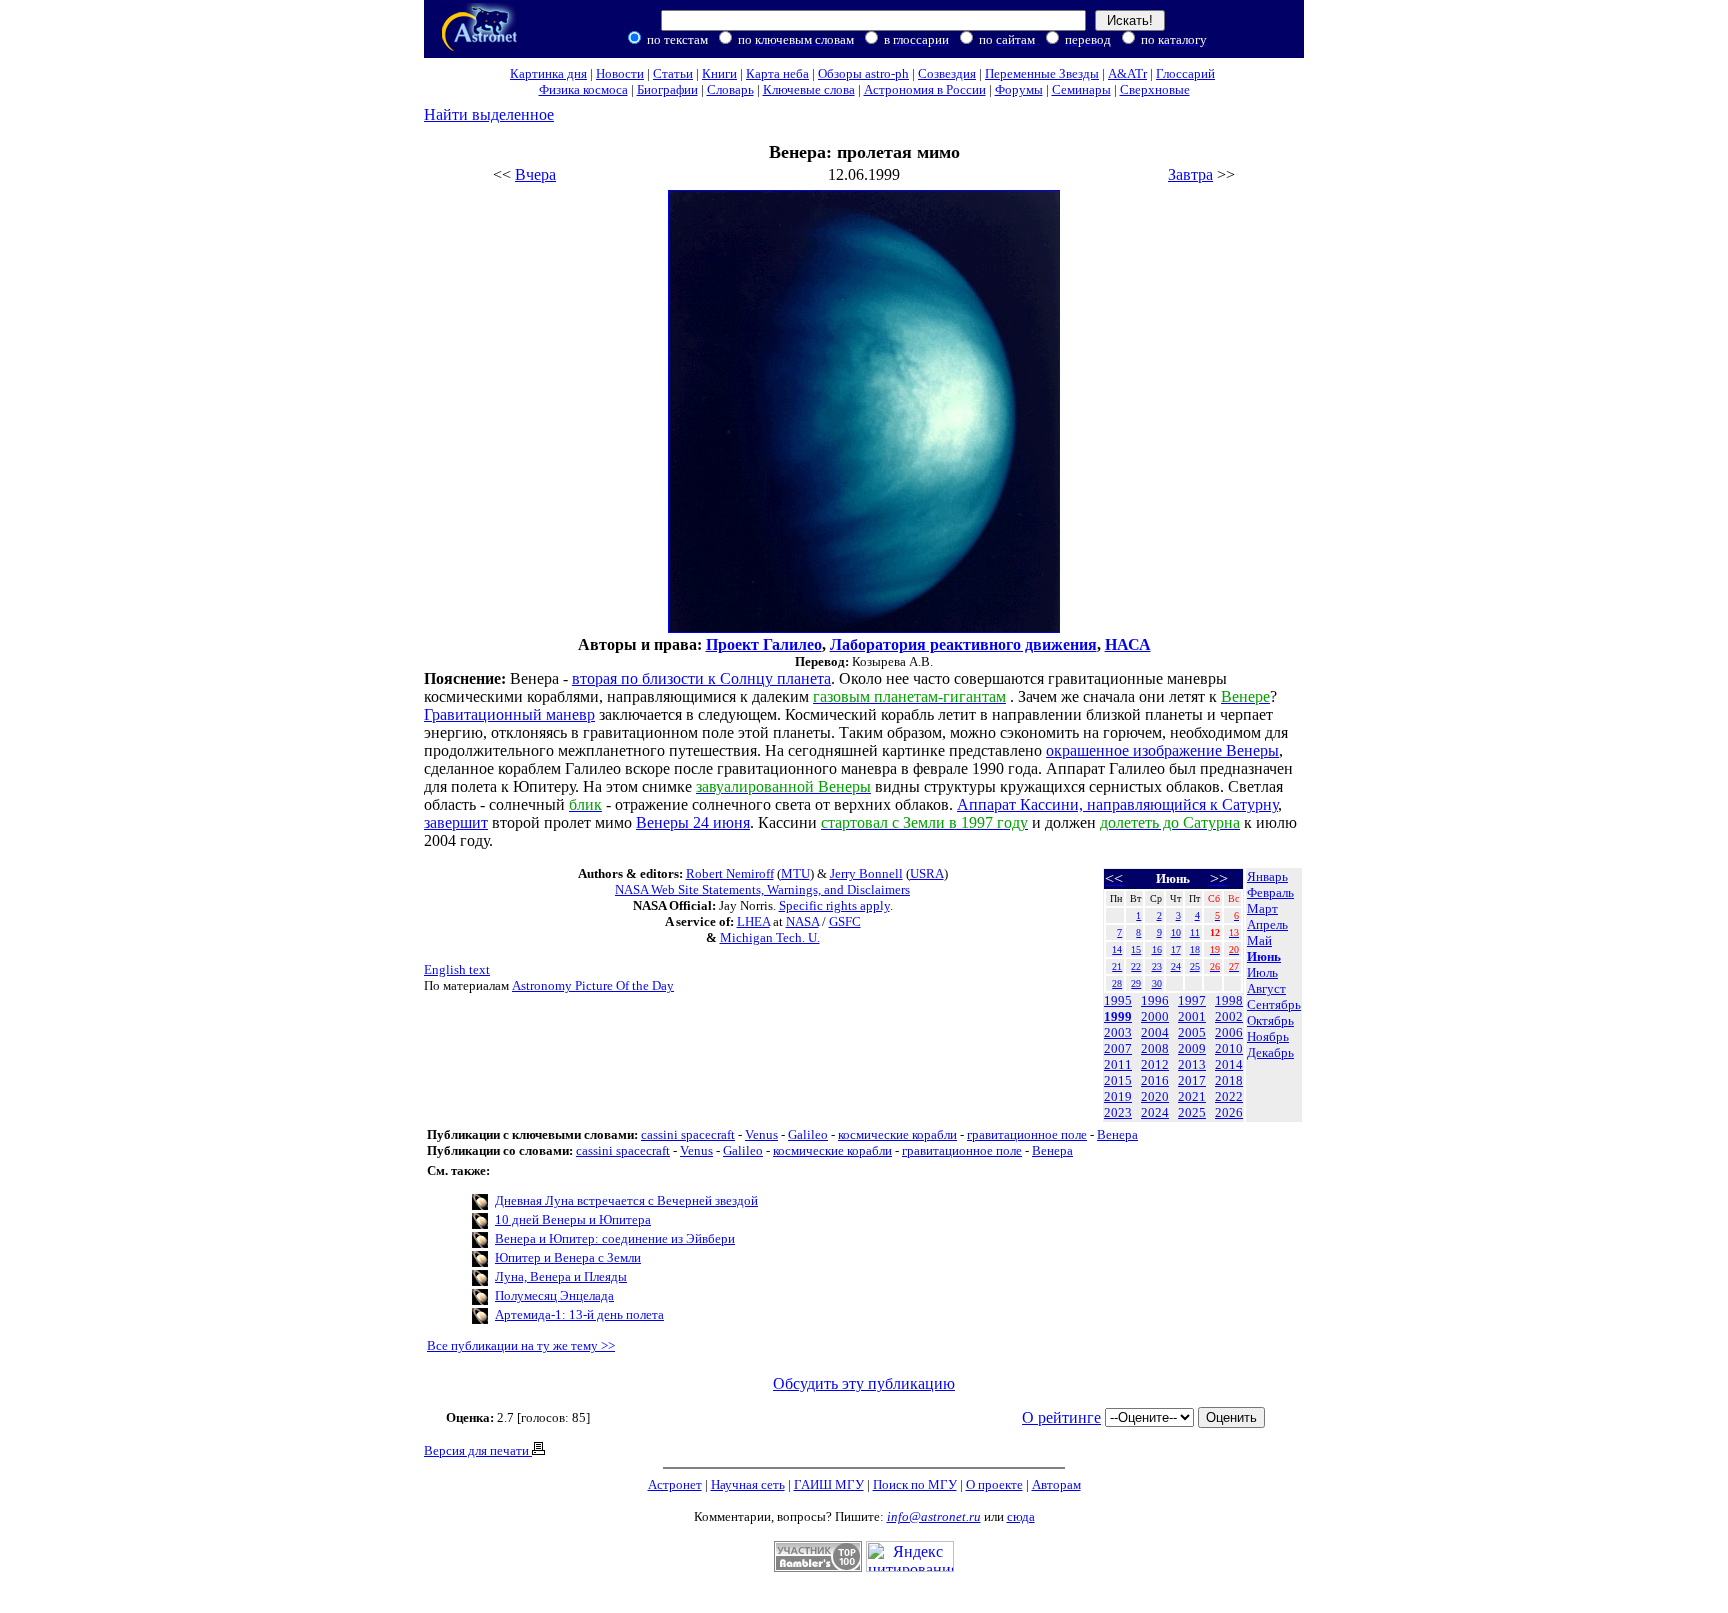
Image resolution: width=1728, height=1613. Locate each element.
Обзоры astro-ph (863, 73)
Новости (620, 73)
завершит (456, 822)
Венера (1117, 1134)
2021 (1192, 1096)
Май (1259, 940)
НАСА (1128, 644)
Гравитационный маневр (509, 714)
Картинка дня (548, 73)
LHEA (753, 921)
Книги (719, 73)
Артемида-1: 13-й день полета (579, 1314)
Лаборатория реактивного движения (963, 644)
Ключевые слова (809, 89)
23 (1157, 966)
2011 (1118, 1064)
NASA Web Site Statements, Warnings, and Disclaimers (762, 889)
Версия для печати (478, 1450)
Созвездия (947, 73)
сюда (1021, 1516)
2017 (1192, 1080)
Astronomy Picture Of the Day (593, 985)
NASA (802, 921)
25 (1195, 966)
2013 (1192, 1064)
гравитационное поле (1027, 1134)
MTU (795, 873)
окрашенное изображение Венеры (1162, 750)
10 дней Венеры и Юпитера (573, 1219)
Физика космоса (583, 89)
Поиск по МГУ (915, 1484)
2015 (1118, 1080)
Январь (1267, 876)
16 (1157, 949)
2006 (1229, 1032)
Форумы (1019, 89)
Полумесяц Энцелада (554, 1295)
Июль (1262, 972)
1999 (1118, 1016)
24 (1176, 966)
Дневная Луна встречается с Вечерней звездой (626, 1200)
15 (1136, 949)
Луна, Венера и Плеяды (561, 1276)
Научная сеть (748, 1484)
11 (1195, 932)
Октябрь (1270, 1020)
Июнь (1264, 956)
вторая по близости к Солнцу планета (701, 678)
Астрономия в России (925, 89)
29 (1136, 983)
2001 (1192, 1016)
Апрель (1267, 924)
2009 (1192, 1048)
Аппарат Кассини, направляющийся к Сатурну (1117, 804)
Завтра (1190, 174)
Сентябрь (1274, 1004)
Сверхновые (1155, 89)
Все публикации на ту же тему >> (521, 1345)
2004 (1155, 1032)
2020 (1155, 1096)
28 (1117, 983)
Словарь (730, 89)
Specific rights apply (834, 905)
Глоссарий (1185, 73)
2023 (1118, 1112)
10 (1176, 932)
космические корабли (897, 1134)
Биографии (667, 89)
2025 (1192, 1112)
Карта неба (777, 73)
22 (1136, 966)
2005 (1192, 1032)
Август (1266, 988)
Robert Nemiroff (730, 873)
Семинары (1081, 89)
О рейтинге (1061, 1417)
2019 (1118, 1096)
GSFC (845, 921)
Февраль (1270, 892)
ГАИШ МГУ (829, 1484)
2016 (1155, 1080)
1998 (1229, 1000)
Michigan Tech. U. (770, 937)
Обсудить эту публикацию (864, 1383)
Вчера (535, 174)
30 (1157, 983)
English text (457, 969)
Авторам (1056, 1484)
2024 (1155, 1112)
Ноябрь (1268, 1036)
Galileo (808, 1134)
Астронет (675, 1484)
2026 (1229, 1112)
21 (1117, 966)
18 (1195, 949)
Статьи (673, 73)
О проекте (994, 1484)
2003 (1118, 1032)
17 (1176, 949)
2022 (1229, 1096)
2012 (1155, 1064)
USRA (927, 873)
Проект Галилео (764, 644)
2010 (1229, 1048)
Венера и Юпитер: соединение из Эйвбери (615, 1238)
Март (1262, 908)
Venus (761, 1134)
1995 (1118, 1000)
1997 (1192, 1000)
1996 (1155, 1000)
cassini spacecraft (688, 1134)
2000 (1155, 1016)
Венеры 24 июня (693, 822)
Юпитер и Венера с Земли (568, 1257)
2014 (1229, 1064)
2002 (1229, 1016)
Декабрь (1270, 1052)
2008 (1155, 1048)
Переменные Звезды (1042, 73)
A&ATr (1127, 73)
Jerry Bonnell (866, 873)
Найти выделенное (489, 114)
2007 (1118, 1048)
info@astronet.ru (934, 1516)
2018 (1229, 1080)
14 (1117, 949)
